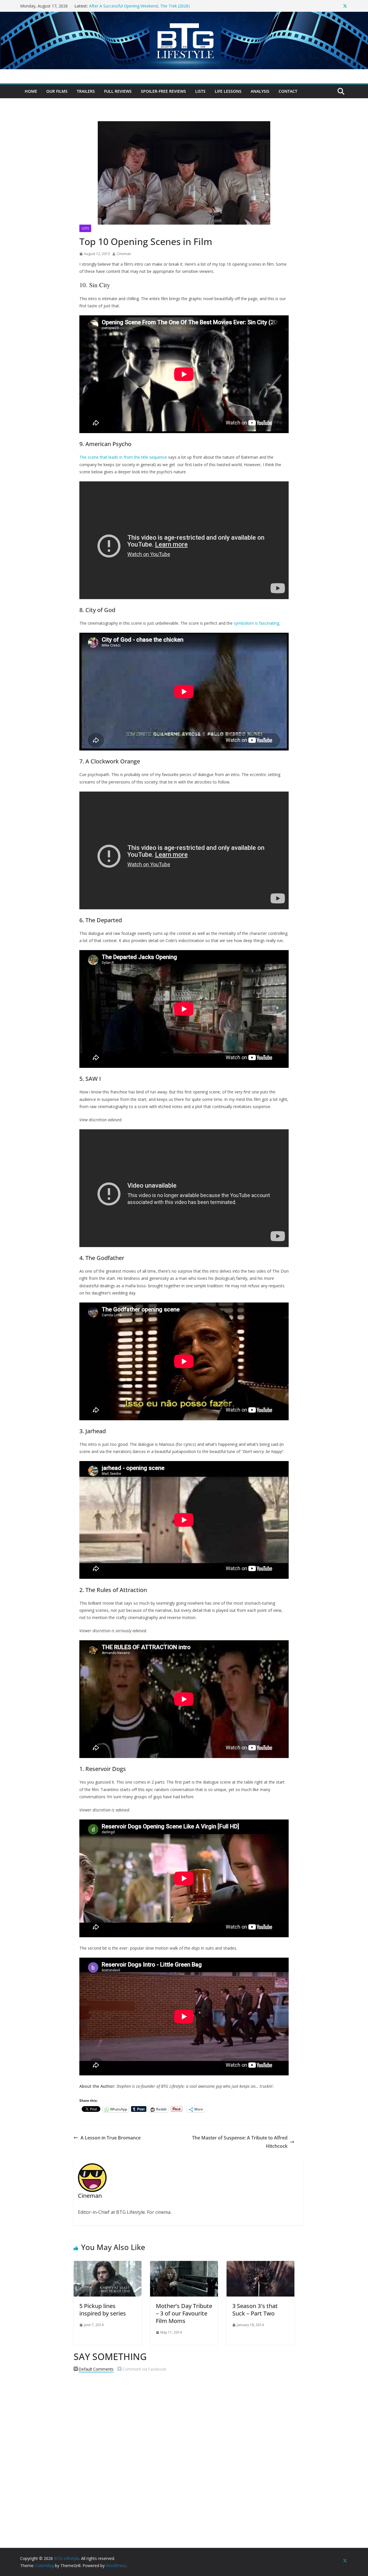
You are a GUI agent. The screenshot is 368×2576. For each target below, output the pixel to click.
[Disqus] (184, 2450)
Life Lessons (228, 91)
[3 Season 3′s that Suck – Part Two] (260, 2265)
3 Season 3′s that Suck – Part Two (255, 2310)
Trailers (86, 91)
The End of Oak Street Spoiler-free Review (128, 6)
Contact (288, 91)
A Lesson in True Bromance (111, 2138)
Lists (200, 91)
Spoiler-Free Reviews (163, 91)
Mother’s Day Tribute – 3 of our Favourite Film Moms (184, 2313)
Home (31, 91)
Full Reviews (118, 91)
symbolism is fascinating (256, 623)
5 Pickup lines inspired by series (103, 2310)
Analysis (260, 91)
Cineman (124, 254)
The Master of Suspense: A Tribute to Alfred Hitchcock (240, 2142)
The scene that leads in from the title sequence (123, 457)
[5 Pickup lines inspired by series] (108, 2265)
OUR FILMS (57, 91)
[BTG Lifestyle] (184, 16)
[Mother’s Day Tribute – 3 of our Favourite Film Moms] (184, 2265)
